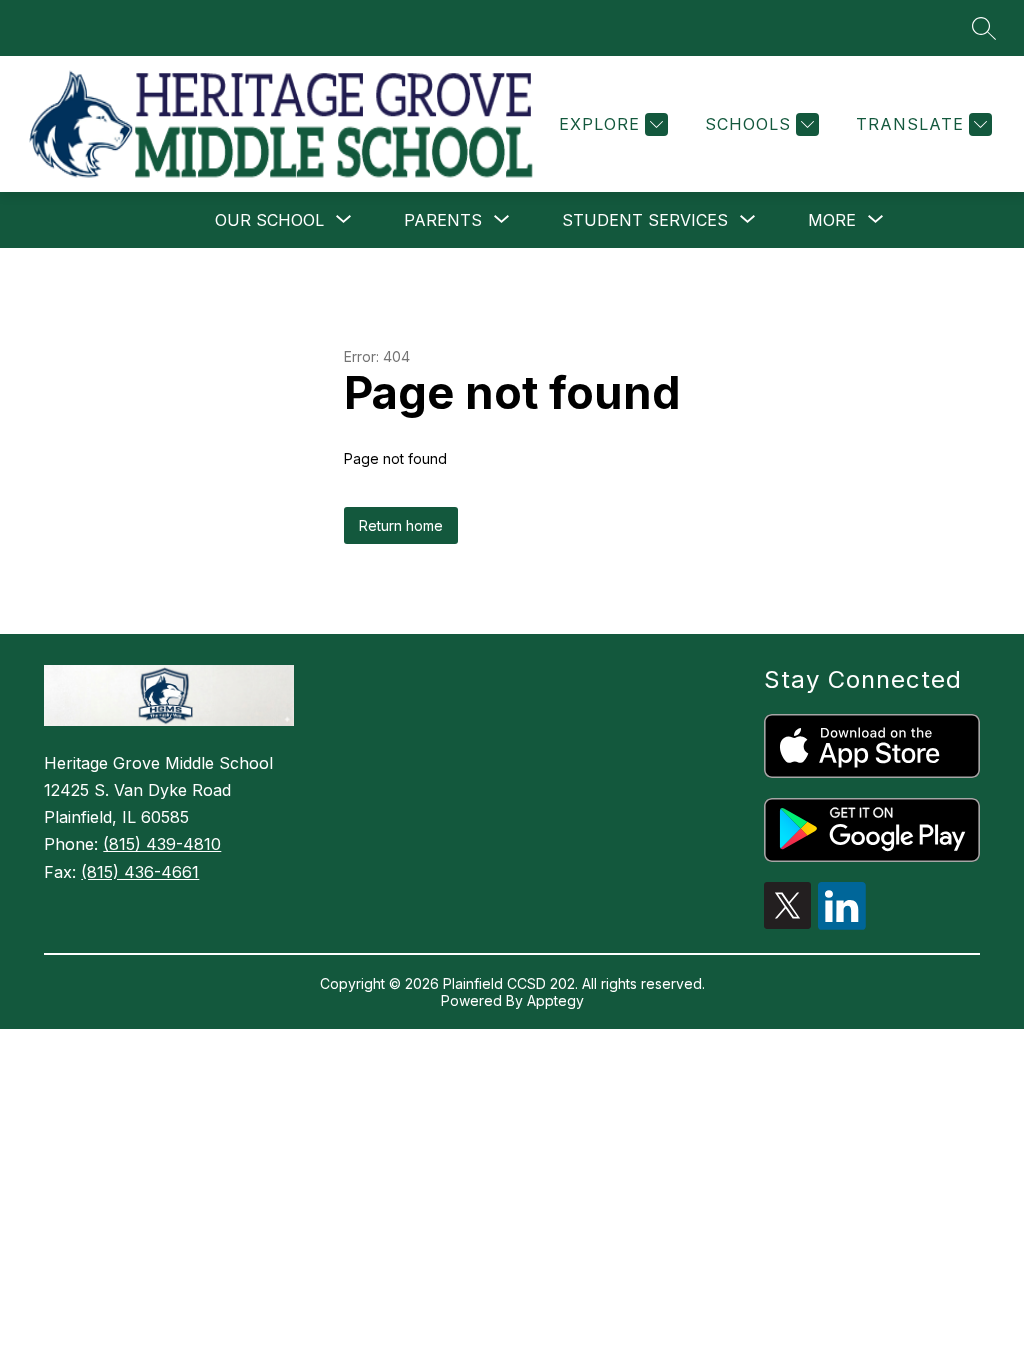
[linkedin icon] (842, 924)
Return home (401, 525)
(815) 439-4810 (162, 844)
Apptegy (555, 1000)
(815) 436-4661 (140, 872)
